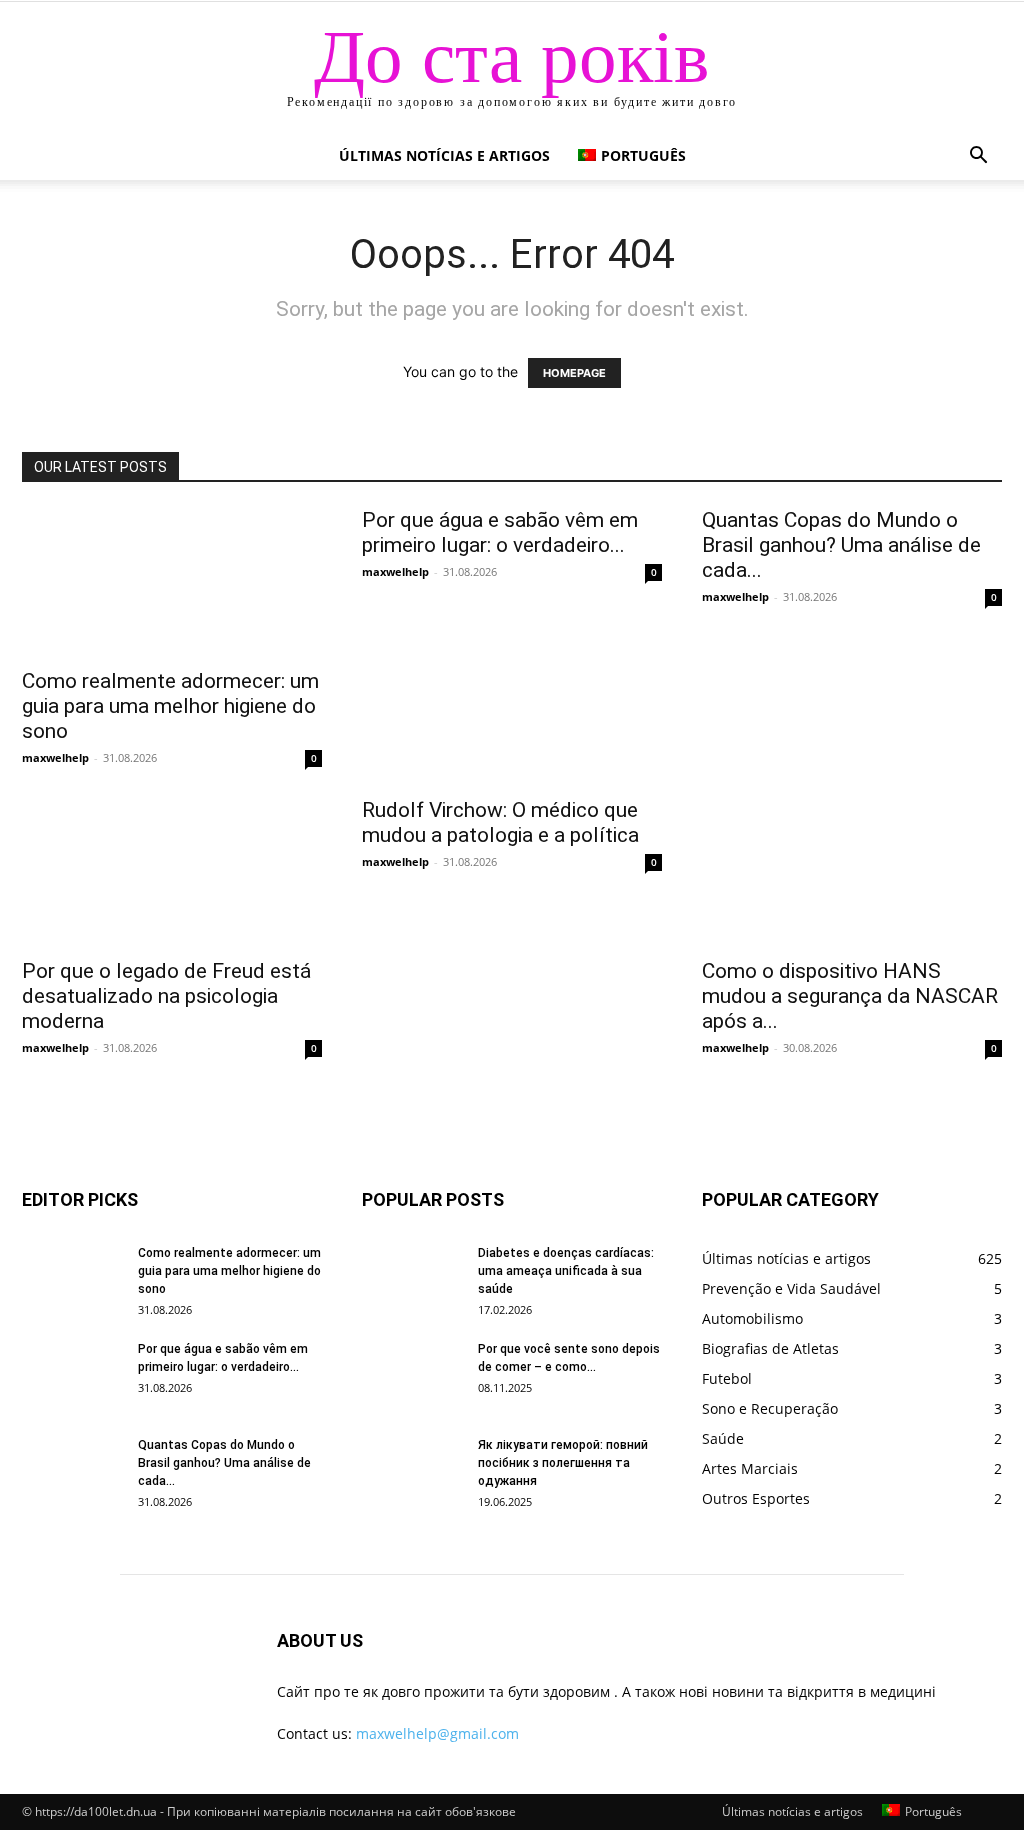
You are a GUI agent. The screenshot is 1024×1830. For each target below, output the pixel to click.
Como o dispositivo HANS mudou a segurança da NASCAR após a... (850, 996)
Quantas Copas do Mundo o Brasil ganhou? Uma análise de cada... (841, 545)
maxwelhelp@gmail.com (437, 1733)
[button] (978, 157)
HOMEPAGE (574, 373)
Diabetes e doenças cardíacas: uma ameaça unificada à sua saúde (566, 1271)
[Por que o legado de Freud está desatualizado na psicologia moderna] (172, 872)
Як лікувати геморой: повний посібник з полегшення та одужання (563, 1463)
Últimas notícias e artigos (444, 155)
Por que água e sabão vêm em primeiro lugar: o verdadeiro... (500, 532)
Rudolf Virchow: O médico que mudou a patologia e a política (500, 822)
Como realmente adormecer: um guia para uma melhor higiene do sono (170, 706)
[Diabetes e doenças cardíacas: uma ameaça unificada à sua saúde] (412, 1279)
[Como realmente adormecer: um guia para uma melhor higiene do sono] (172, 582)
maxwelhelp (55, 757)
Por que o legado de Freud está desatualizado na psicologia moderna (166, 996)
